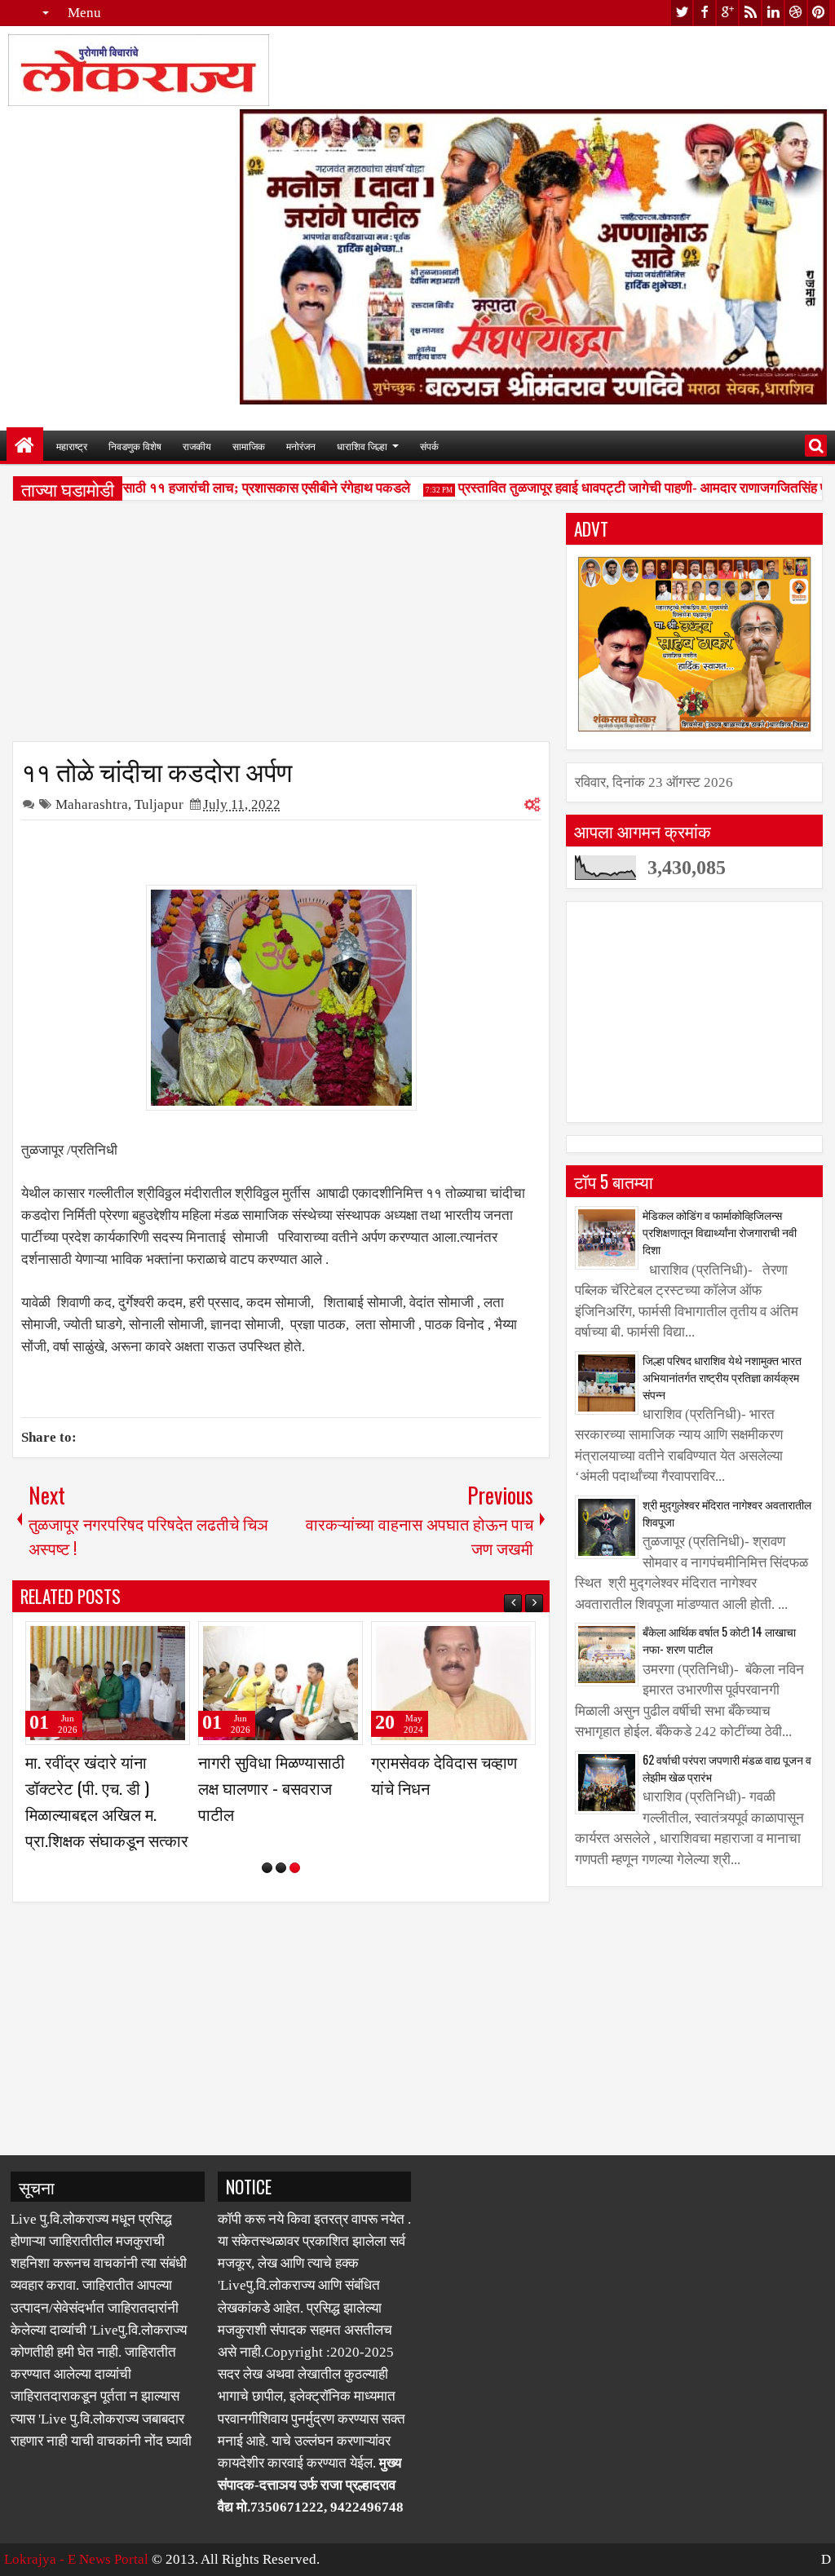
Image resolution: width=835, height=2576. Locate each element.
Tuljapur (159, 804)
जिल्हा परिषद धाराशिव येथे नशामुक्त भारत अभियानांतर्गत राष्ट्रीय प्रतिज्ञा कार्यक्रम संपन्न (722, 1377)
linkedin (773, 13)
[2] (281, 1868)
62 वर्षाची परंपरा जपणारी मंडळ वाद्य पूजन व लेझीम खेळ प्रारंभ (727, 1768)
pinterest (819, 13)
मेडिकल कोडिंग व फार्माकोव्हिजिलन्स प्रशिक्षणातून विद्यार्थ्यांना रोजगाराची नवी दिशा (720, 1232)
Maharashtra (92, 804)
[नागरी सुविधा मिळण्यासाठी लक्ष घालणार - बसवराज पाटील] (281, 1683)
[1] (267, 1868)
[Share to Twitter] (154, 1641)
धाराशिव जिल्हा (362, 446)
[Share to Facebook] (136, 1641)
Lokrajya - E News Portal (76, 2559)
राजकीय (197, 446)
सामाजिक (249, 446)
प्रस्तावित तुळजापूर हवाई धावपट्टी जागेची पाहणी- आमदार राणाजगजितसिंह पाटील (636, 488)
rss (750, 13)
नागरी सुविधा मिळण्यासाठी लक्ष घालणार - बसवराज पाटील (272, 1787)
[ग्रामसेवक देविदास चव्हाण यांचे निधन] (453, 1683)
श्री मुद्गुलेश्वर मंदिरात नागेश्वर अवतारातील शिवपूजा (727, 1513)
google (727, 13)
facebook (705, 13)
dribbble (796, 13)
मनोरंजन (301, 446)
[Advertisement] (281, 627)
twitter (682, 13)
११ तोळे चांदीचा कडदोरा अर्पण (157, 770)
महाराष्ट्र (72, 446)
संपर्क (429, 446)
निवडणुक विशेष (135, 446)
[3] (295, 1868)
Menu (84, 13)
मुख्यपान (25, 446)
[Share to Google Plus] (172, 1641)
